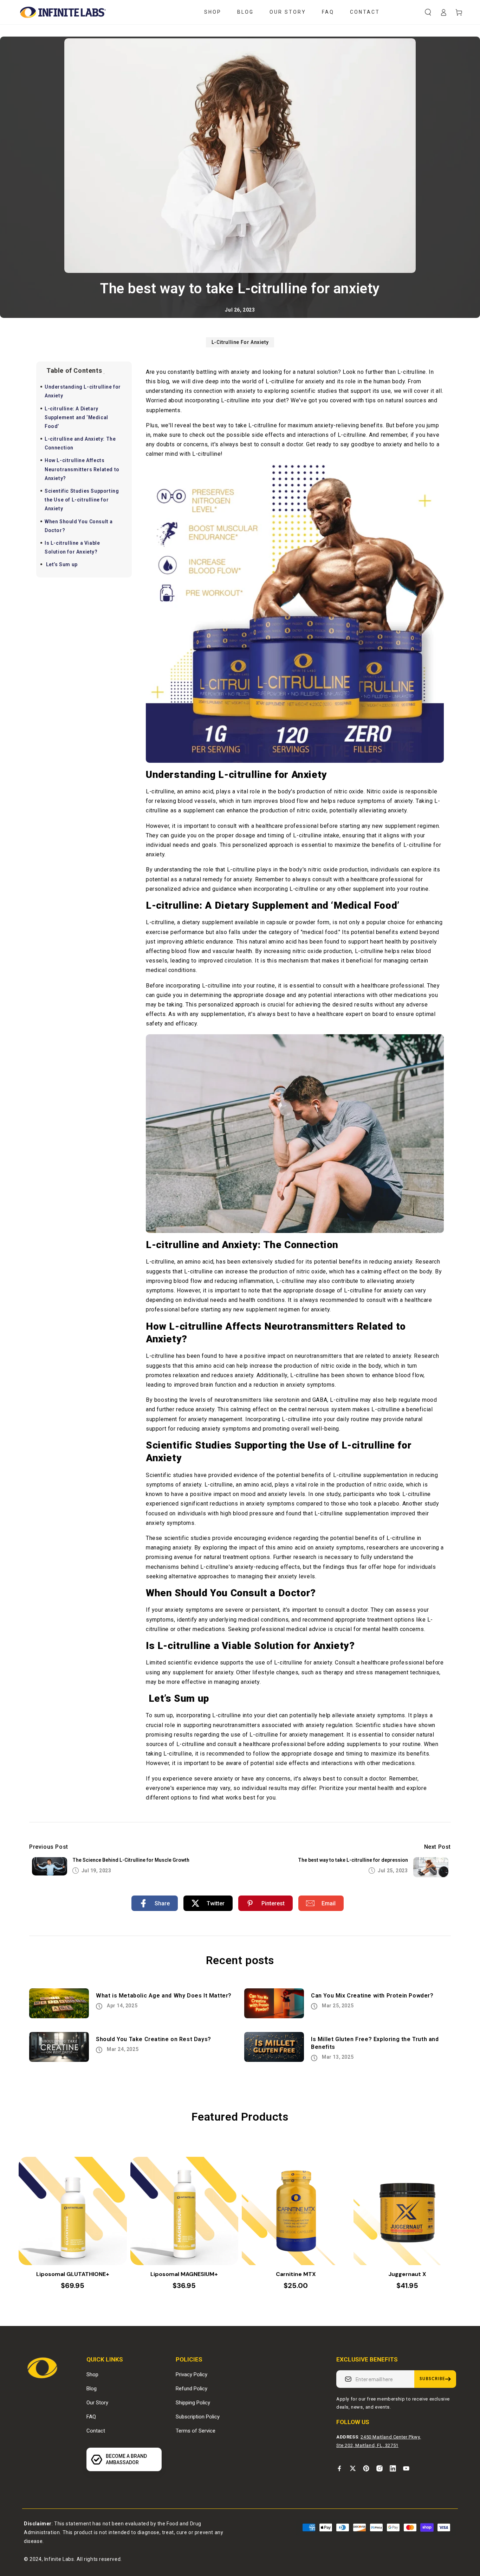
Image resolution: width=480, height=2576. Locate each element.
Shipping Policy (193, 2403)
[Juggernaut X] (408, 2211)
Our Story (97, 2403)
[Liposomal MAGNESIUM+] (184, 2211)
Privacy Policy (192, 2374)
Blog (92, 2389)
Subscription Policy (198, 2417)
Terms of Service (196, 2431)
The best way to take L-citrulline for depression (353, 1860)
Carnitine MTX (296, 2274)
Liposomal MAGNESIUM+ (184, 2274)
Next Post (437, 1847)
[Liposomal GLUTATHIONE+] (73, 2211)
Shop (92, 2374)
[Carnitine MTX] (296, 2211)
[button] (428, 12)
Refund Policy (192, 2389)
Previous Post (49, 1847)
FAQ (91, 2417)
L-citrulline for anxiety (240, 342)
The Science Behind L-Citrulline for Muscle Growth (131, 1860)
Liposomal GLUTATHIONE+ (73, 2274)
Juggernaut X (407, 2274)
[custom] (339, 2468)
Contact (96, 2431)
